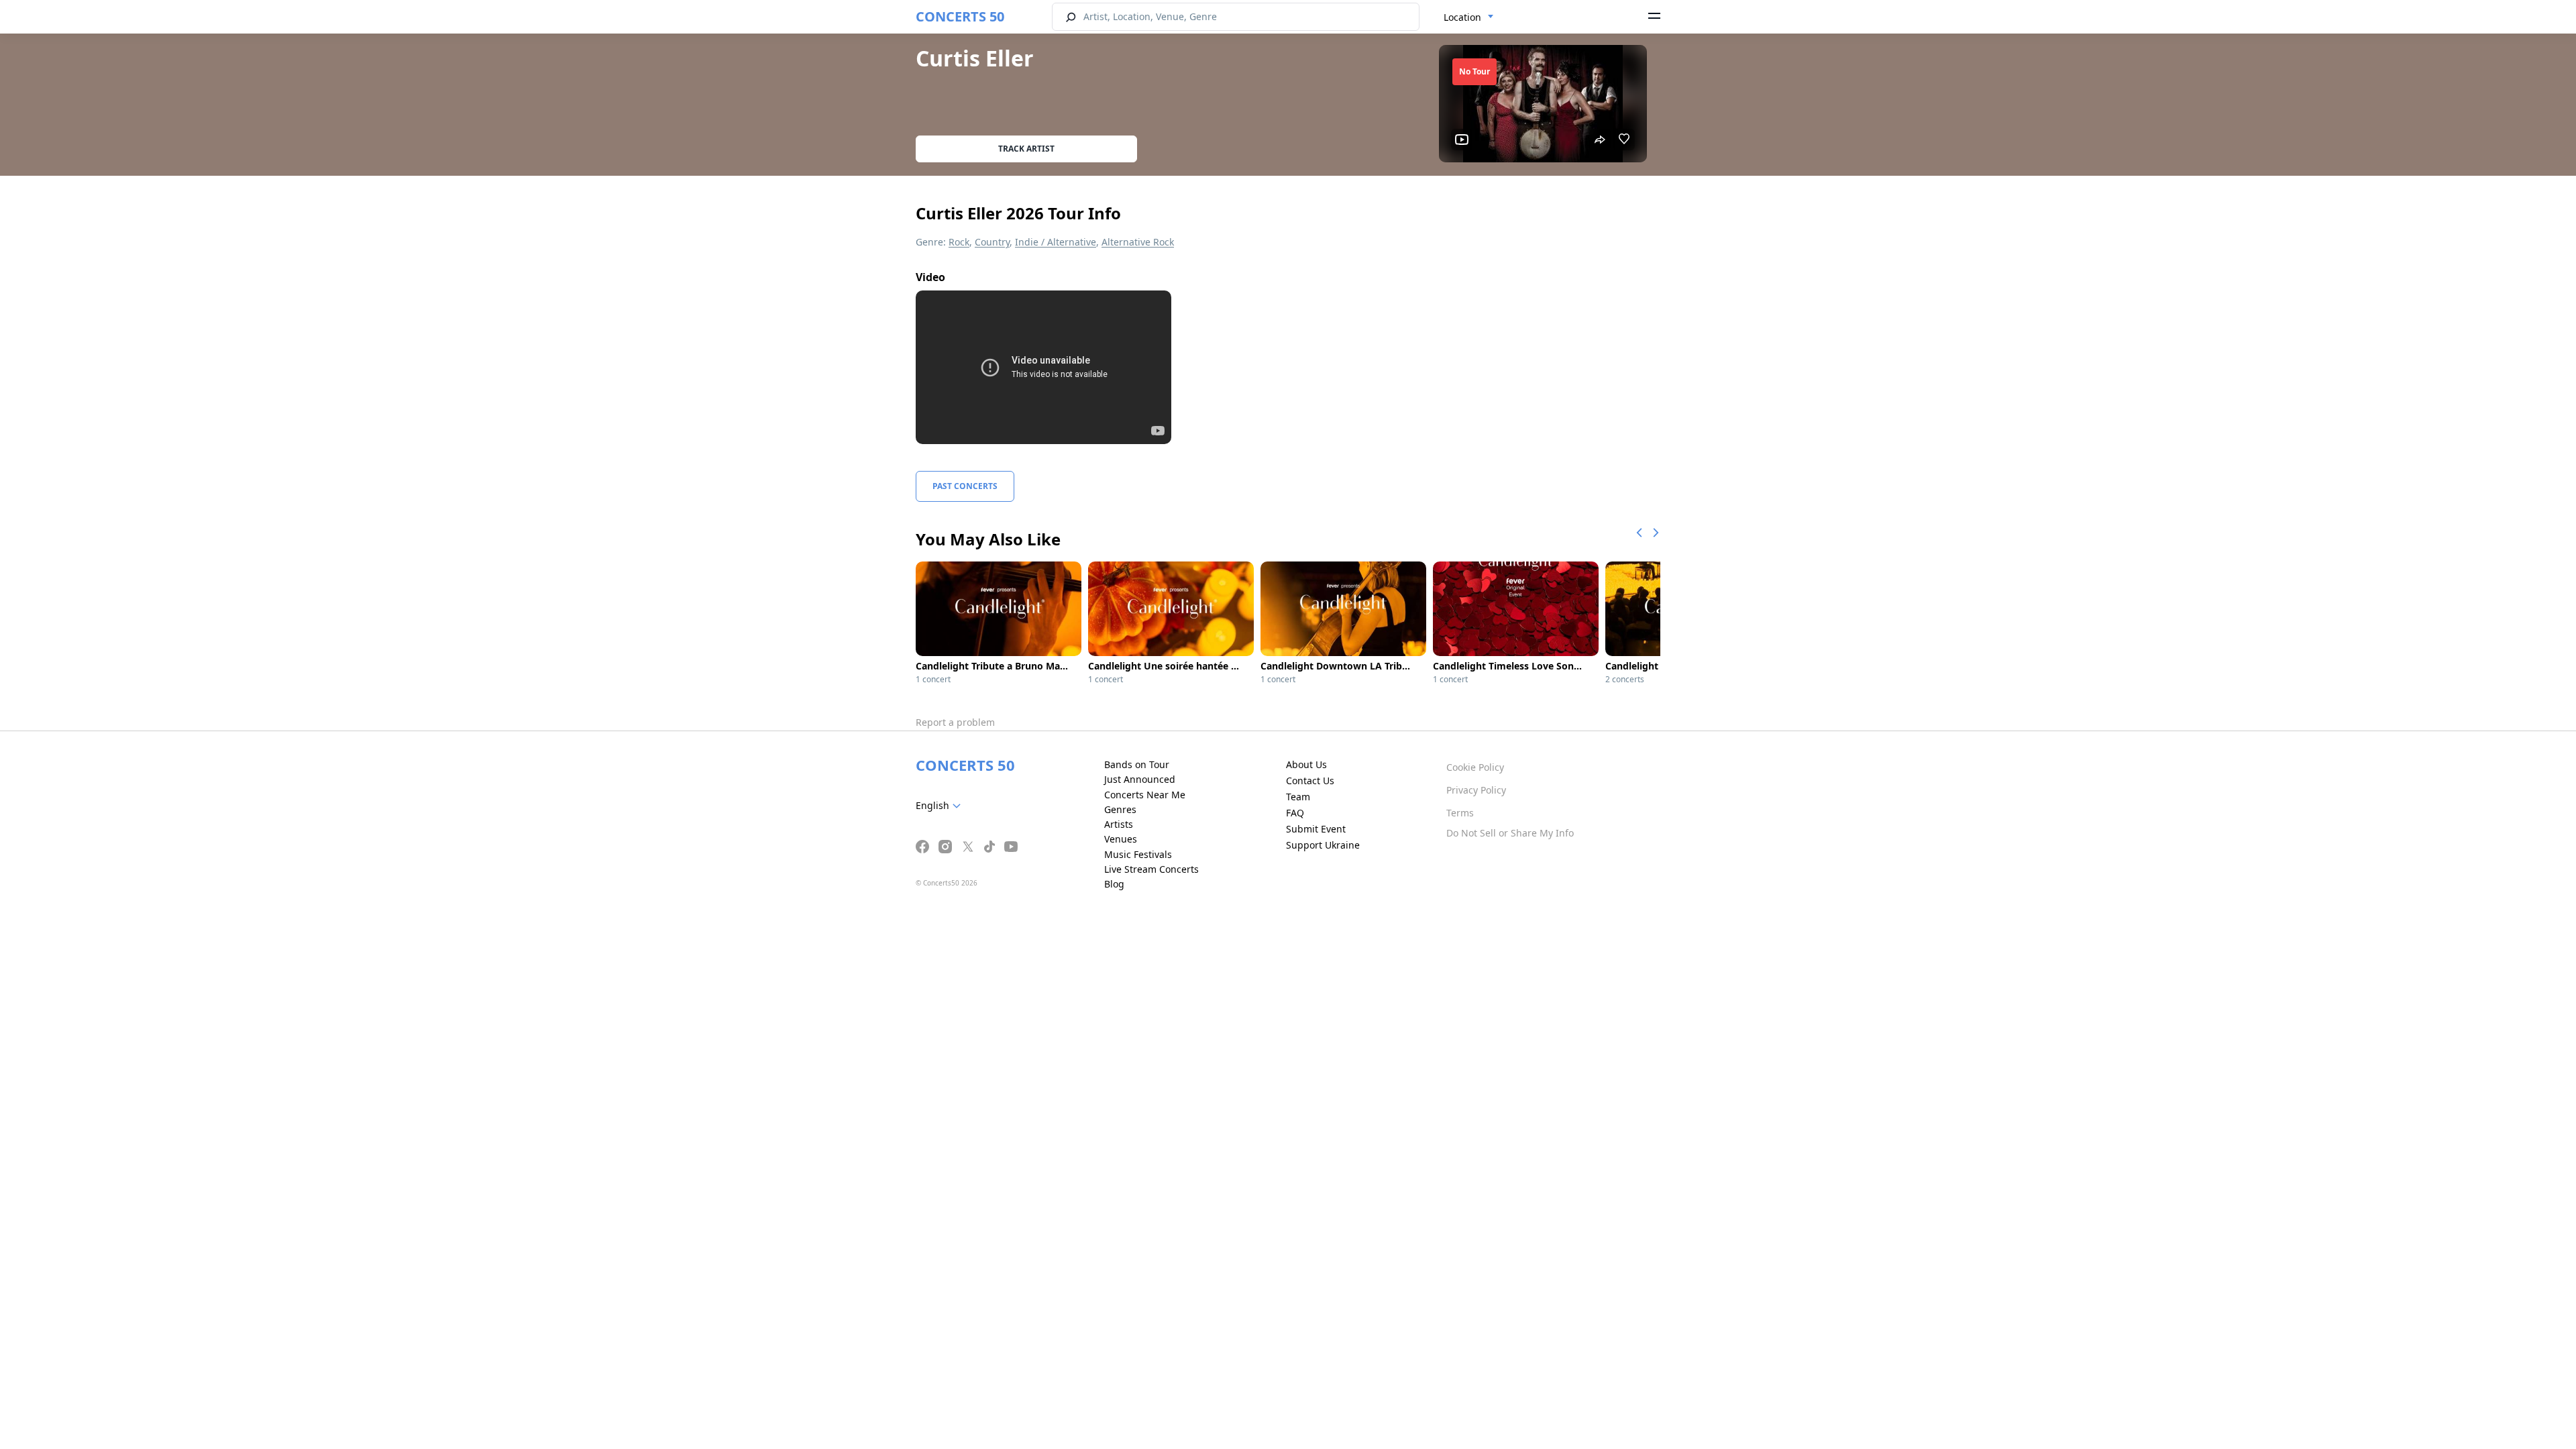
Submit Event (1316, 829)
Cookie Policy (1475, 767)
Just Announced (1140, 779)
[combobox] (1469, 17)
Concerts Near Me (1145, 795)
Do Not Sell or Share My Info (1510, 833)
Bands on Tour (1137, 764)
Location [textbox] (1462, 17)
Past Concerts (965, 486)
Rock (959, 242)
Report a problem (955, 722)
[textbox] (941, 806)
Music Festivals (1138, 854)
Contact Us (1310, 781)
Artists (1119, 824)
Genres (1120, 809)
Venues (1121, 839)
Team (1298, 797)
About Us (1306, 764)
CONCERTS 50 (960, 16)
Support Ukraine (1323, 845)
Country (992, 242)
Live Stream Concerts (1151, 869)
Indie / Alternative (1056, 242)
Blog (1114, 884)
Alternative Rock (1138, 242)
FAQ (1295, 813)
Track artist (1026, 149)
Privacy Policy (1476, 790)
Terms (1460, 813)
